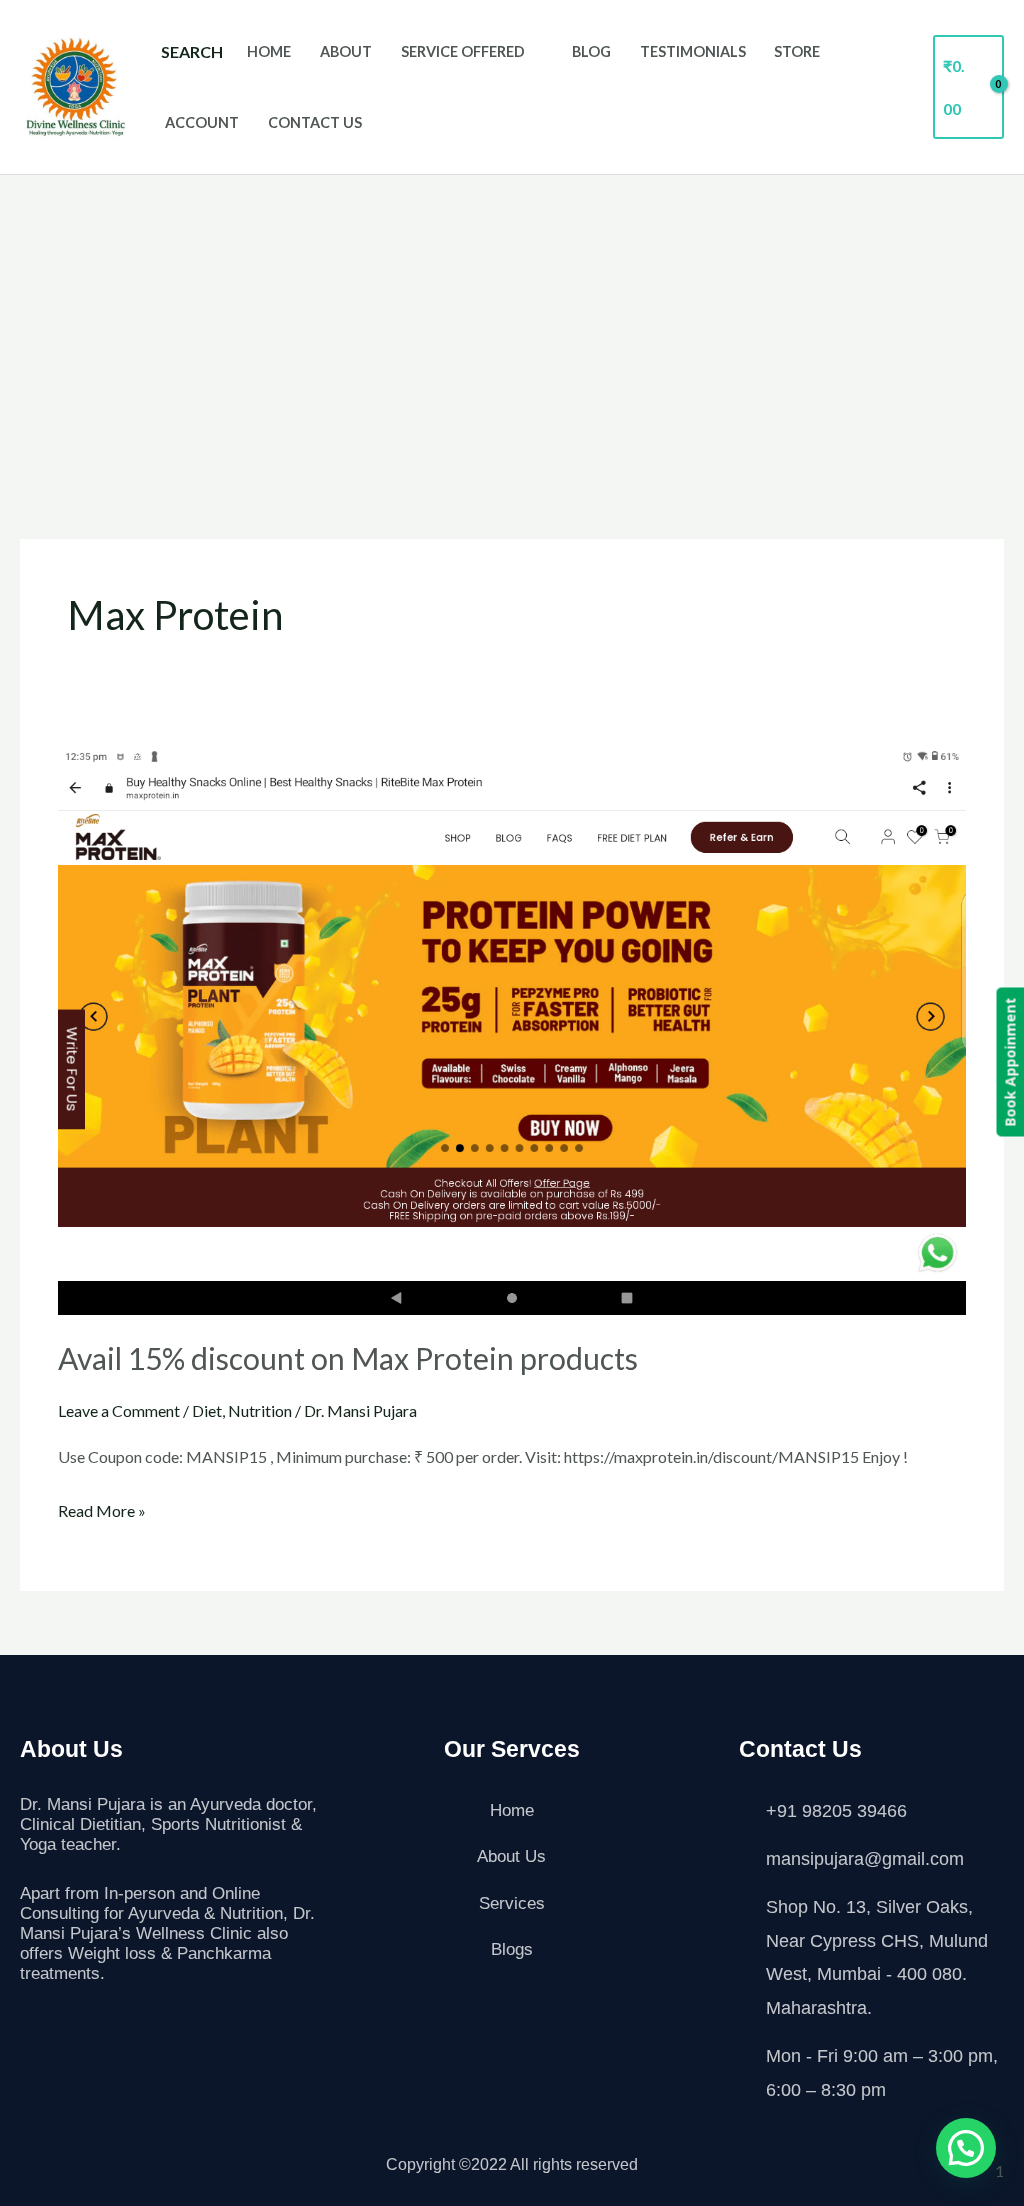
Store (797, 51)
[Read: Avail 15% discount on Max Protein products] (511, 1029)
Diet (207, 1410)
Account (202, 122)
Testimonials (693, 51)
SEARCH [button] (192, 51)
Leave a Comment (119, 1410)
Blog (591, 51)
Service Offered (463, 51)
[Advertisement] (512, 325)
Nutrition (260, 1410)
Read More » (102, 1508)
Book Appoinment (1009, 1061)
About (346, 51)
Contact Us (315, 122)
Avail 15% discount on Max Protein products (348, 1358)
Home (269, 51)
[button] (966, 2148)
